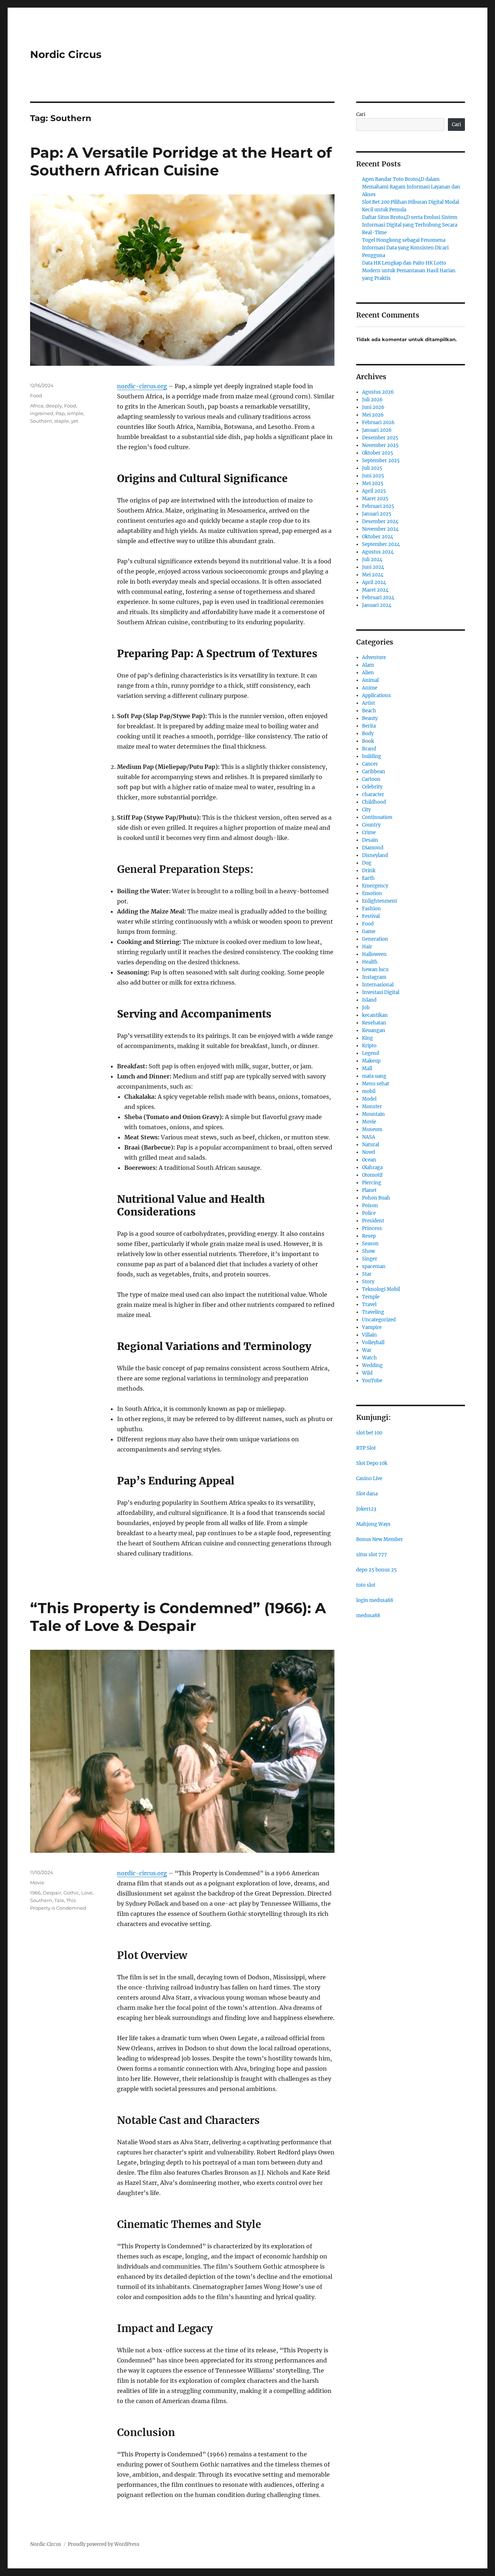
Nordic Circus (66, 54)
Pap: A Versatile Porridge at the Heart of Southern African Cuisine (181, 161)
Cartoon (371, 779)
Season (370, 1244)
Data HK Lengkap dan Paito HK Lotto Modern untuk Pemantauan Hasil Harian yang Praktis (409, 271)
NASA (369, 1137)
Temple (371, 1297)
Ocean (369, 1160)
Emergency (375, 886)
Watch (369, 1358)
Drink (369, 871)
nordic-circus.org (142, 386)
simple (75, 413)
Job (366, 1008)
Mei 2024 (373, 575)
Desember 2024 (380, 521)
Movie (37, 1883)
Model (369, 1099)
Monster (372, 1107)
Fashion (371, 909)
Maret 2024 (375, 590)
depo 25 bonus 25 (377, 1570)
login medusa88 (375, 1600)
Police (369, 1213)
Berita (369, 726)
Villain (369, 1335)
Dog (367, 863)
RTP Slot (366, 1448)
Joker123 (366, 1509)
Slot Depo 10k (372, 1463)
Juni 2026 (373, 407)
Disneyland (375, 855)
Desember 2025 (380, 438)
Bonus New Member (380, 1539)
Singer (370, 1259)
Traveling (373, 1312)
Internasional (378, 985)
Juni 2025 (373, 476)
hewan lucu (375, 970)
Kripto (369, 1046)
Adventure (374, 657)
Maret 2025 (375, 499)
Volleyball (373, 1343)
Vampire (372, 1327)
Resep (369, 1236)
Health (370, 962)
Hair (367, 947)
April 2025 (374, 491)
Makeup (371, 1061)
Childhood (374, 802)
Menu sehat (376, 1084)
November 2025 (380, 445)
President (373, 1221)
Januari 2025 (377, 514)
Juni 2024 (373, 567)
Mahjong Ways (373, 1524)
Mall (367, 1068)
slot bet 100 (369, 1433)
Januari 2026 (377, 430)
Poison (370, 1206)
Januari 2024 (377, 605)
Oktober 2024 (378, 537)
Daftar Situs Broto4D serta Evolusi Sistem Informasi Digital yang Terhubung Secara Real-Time (410, 225)
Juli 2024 (372, 560)
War (367, 1350)
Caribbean (374, 772)
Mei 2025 (373, 483)
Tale (59, 1900)
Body (368, 734)
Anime (370, 688)
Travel (369, 1304)
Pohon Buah (376, 1198)
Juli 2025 (372, 468)
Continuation (377, 817)
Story (368, 1282)
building (372, 756)
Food (36, 395)
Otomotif (372, 1175)
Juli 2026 (372, 400)
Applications (377, 695)
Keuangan (374, 1030)
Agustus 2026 (378, 392)
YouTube (372, 1381)
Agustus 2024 (378, 552)
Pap (60, 413)
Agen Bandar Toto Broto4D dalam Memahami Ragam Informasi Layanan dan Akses (411, 187)
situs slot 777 (372, 1555)
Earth (368, 878)
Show (369, 1251)
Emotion (372, 893)
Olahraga (372, 1167)
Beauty (370, 718)
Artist (369, 703)
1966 (35, 1893)
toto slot (366, 1585)
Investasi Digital (381, 992)
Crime (369, 833)
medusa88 (368, 1616)
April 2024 (374, 582)
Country (371, 825)
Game (369, 931)
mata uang (374, 1076)
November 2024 (380, 529)
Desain (370, 840)
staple (62, 421)
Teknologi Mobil (381, 1289)
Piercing (372, 1183)
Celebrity (372, 787)
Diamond (373, 848)
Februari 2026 (378, 423)
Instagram (374, 977)
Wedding (372, 1365)
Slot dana (367, 1494)
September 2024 (381, 544)
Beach (369, 711)
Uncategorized (379, 1320)
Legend (371, 1053)
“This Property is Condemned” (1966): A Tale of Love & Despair (178, 1617)
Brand (369, 749)
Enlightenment (380, 901)
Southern (41, 421)
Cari (361, 114)
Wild (367, 1373)
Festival (371, 916)
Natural (371, 1145)
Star (367, 1274)
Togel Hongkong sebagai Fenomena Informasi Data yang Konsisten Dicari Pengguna (405, 248)
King (367, 1038)
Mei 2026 (373, 415)
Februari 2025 (378, 506)
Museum (372, 1129)
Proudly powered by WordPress (104, 2544)
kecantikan (375, 1015)
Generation (375, 939)
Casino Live (369, 1478)
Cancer (370, 764)
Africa (37, 406)
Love (87, 1893)
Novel (369, 1152)
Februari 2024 (378, 598)
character (373, 794)
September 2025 (381, 461)
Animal (370, 680)
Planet (369, 1190)
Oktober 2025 (378, 453)
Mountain (373, 1114)
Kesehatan (374, 1023)
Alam (368, 665)
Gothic (71, 1893)
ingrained (42, 413)
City (366, 810)
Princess (372, 1228)
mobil (369, 1091)
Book (368, 741)
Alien (368, 673)
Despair (52, 1893)
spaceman (374, 1266)
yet (75, 421)
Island (369, 1000)
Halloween (374, 954)
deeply (54, 406)
